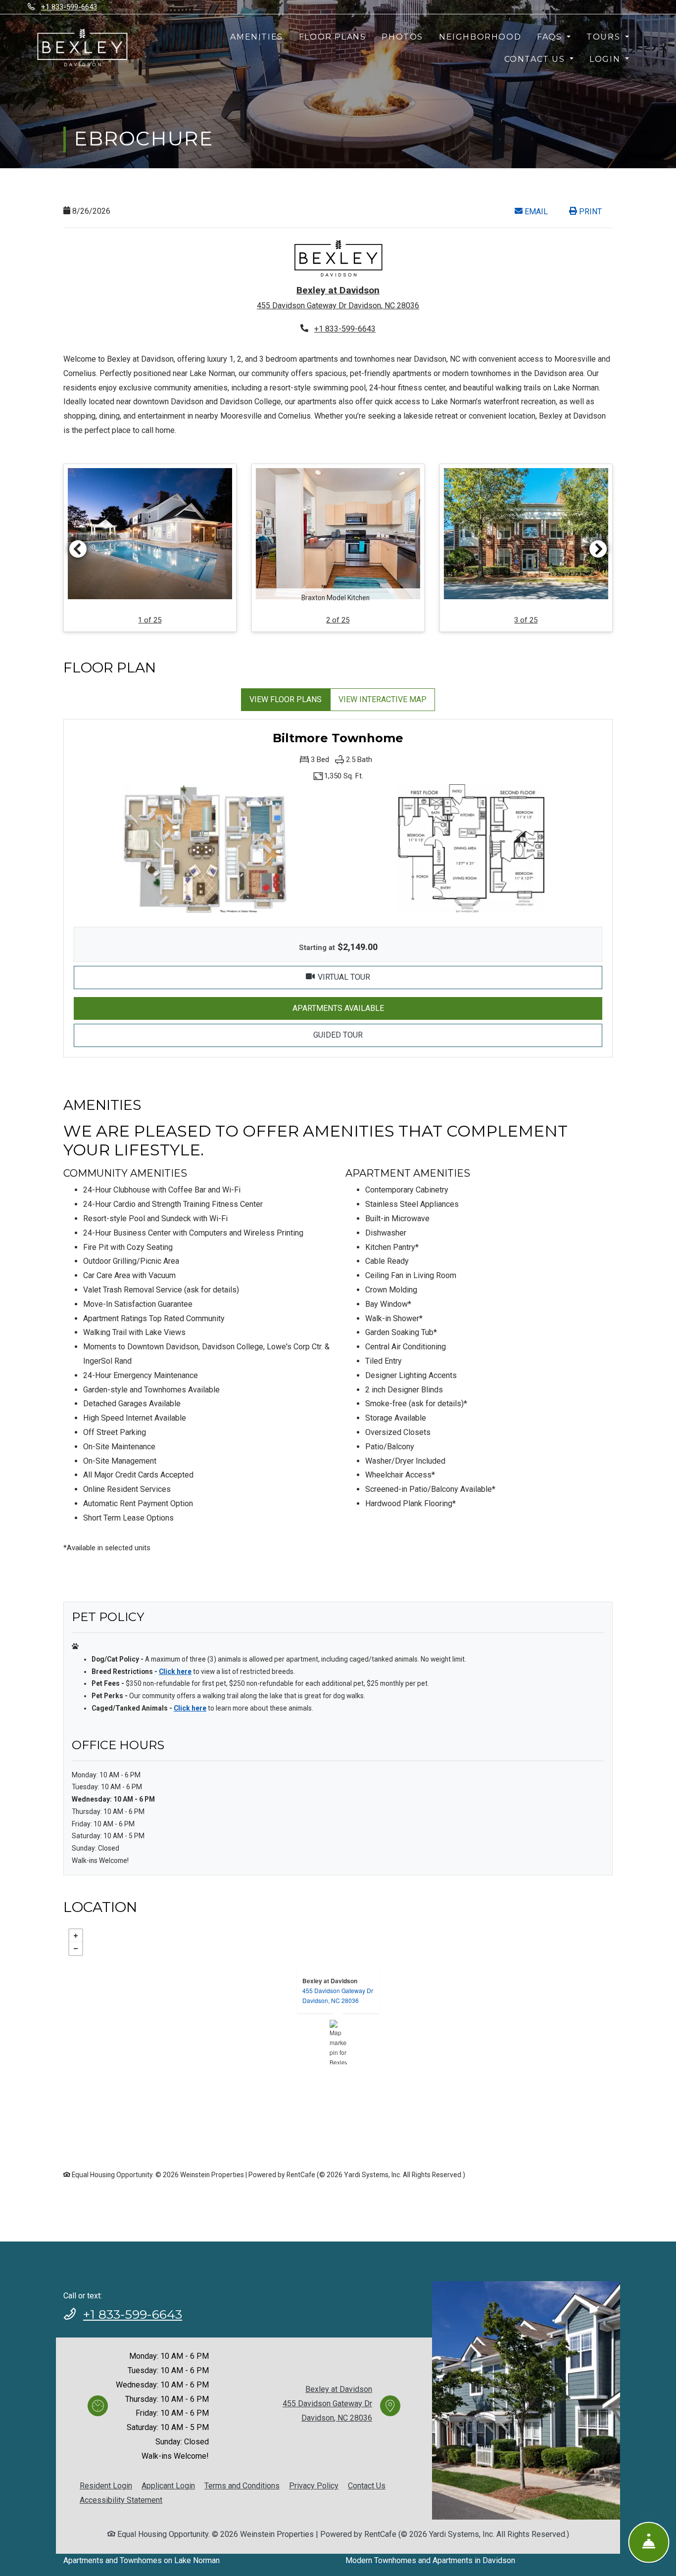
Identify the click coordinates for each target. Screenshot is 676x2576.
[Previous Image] (78, 549)
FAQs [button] (551, 37)
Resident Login (106, 2485)
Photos (402, 37)
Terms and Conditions (242, 2485)
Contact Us (367, 2486)
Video (398, 977)
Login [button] (606, 59)
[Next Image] (598, 549)
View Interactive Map (383, 699)
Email (541, 211)
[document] (338, 2042)
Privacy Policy (314, 2485)
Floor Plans (333, 37)
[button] (150, 548)
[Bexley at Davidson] (338, 2042)
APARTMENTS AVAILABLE (389, 1008)
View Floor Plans (286, 699)
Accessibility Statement (121, 2500)
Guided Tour (389, 1035)
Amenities (256, 37)
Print (589, 212)
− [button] (76, 1949)
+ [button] (76, 1936)
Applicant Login (168, 2485)
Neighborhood (480, 37)
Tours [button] (605, 37)
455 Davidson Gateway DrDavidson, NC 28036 (338, 1995)
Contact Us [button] (536, 59)
